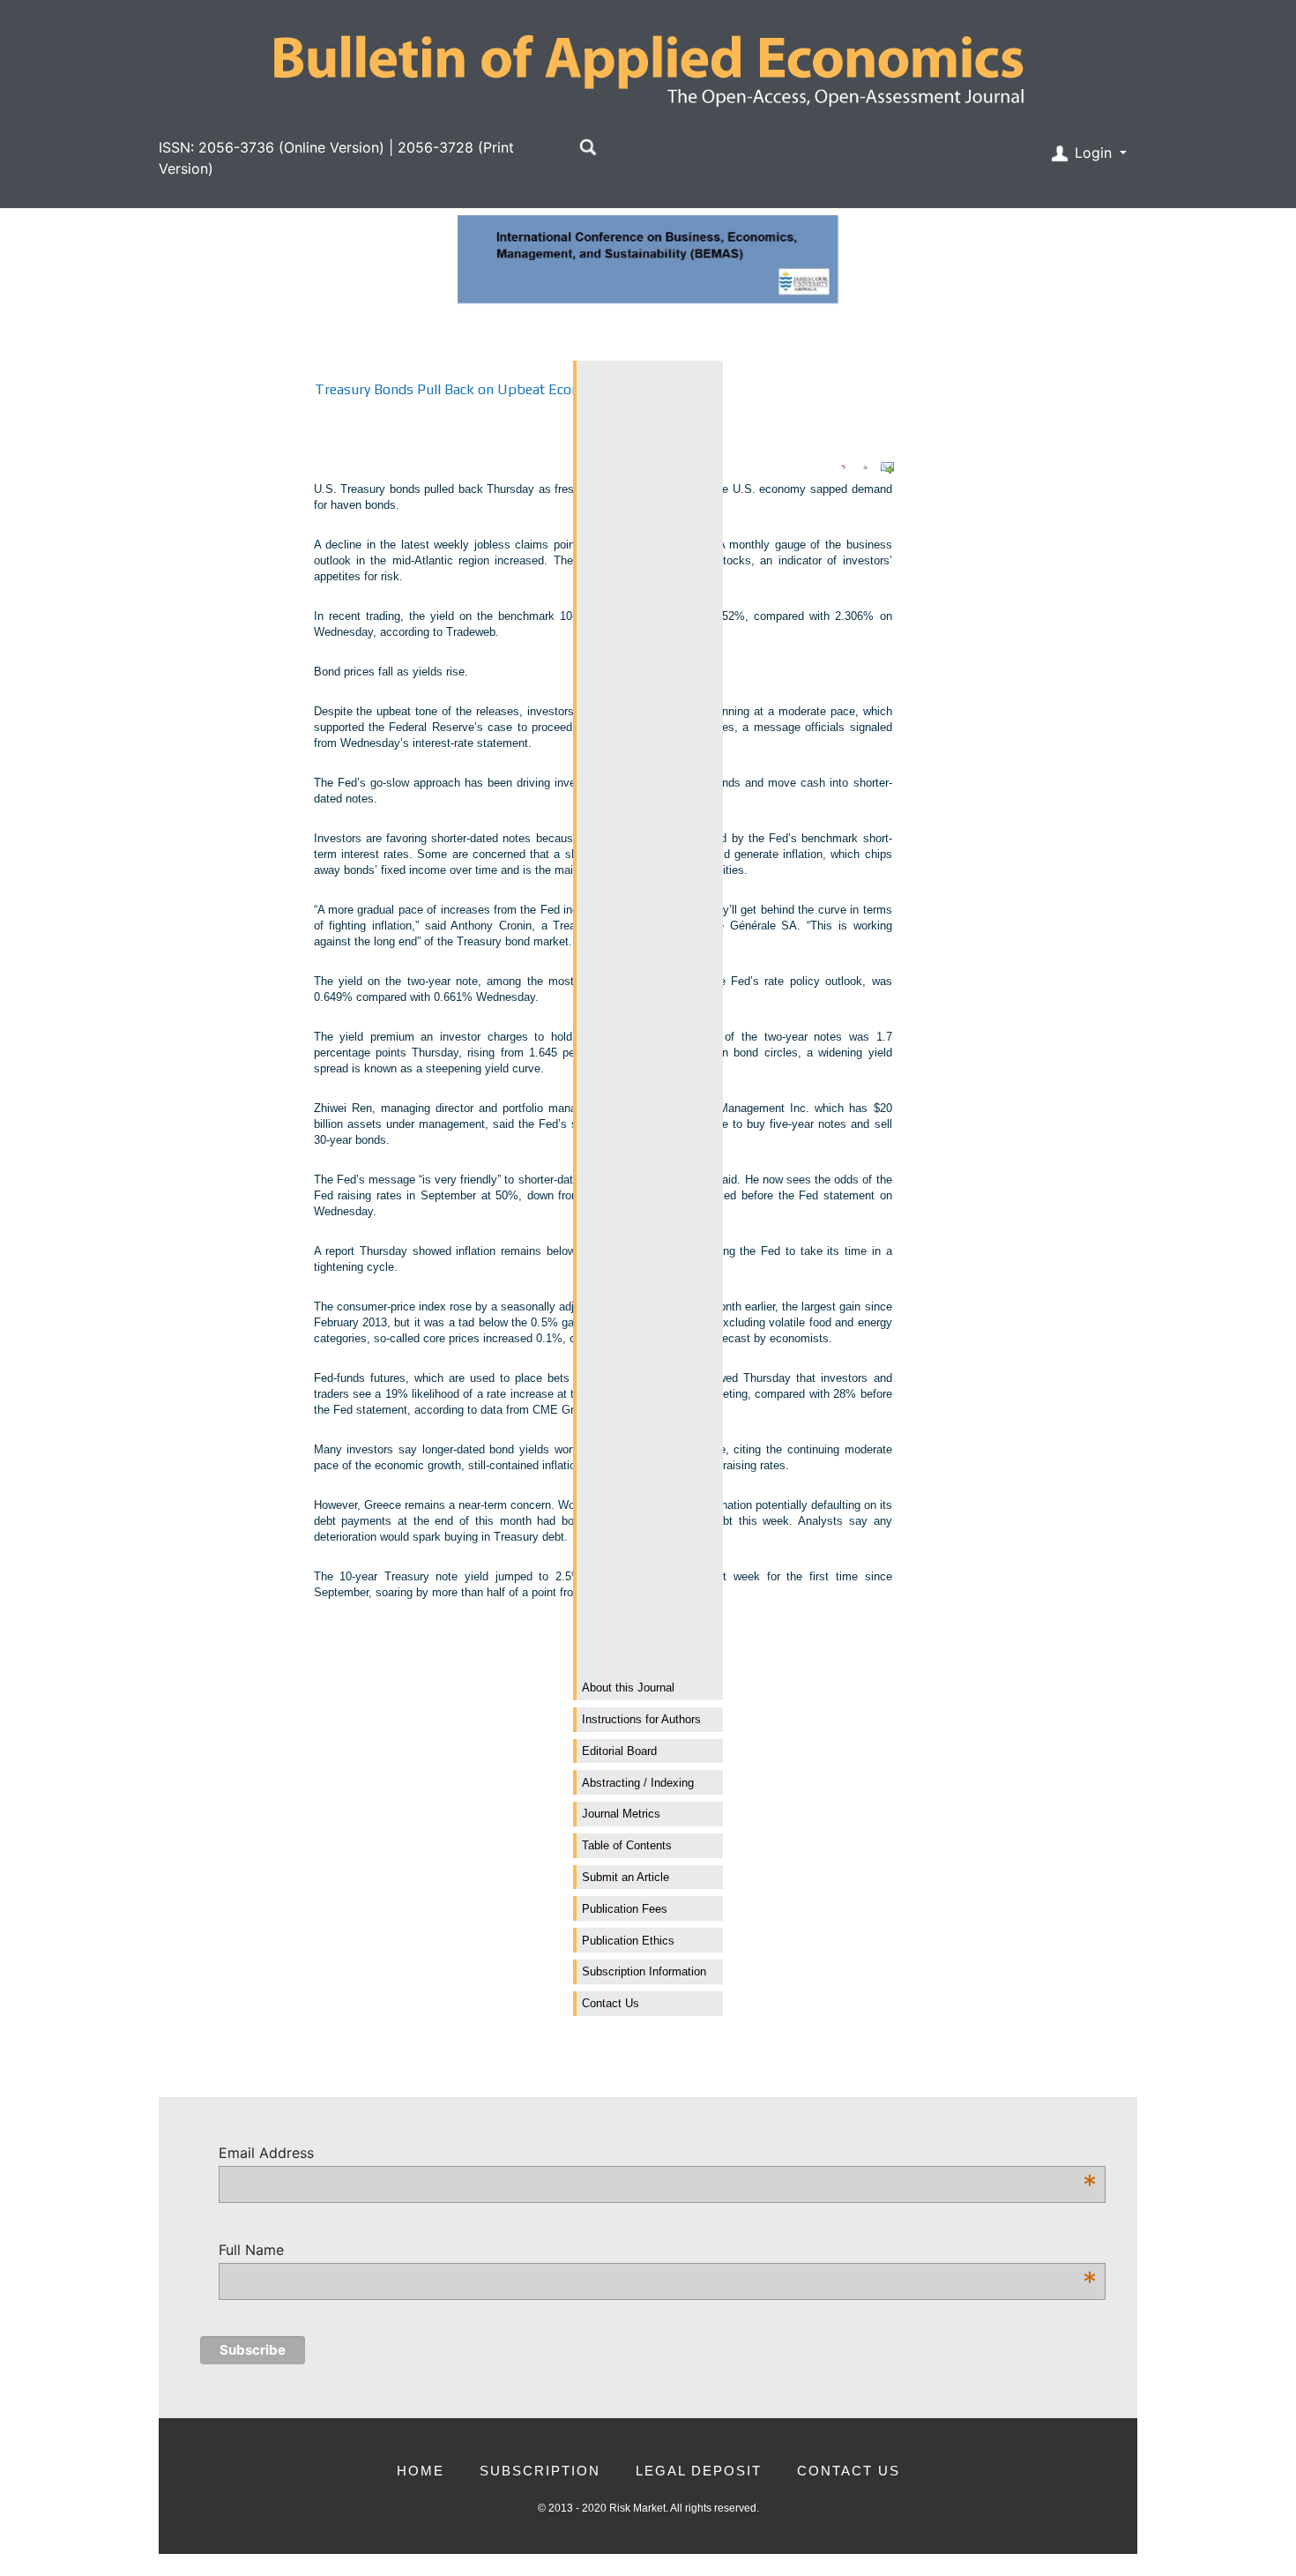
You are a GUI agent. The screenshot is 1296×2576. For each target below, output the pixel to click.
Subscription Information (644, 1971)
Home (421, 2471)
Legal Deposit (699, 2471)
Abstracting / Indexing (638, 1783)
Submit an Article (626, 1877)
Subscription (540, 2471)
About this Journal (628, 1687)
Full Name (658, 2251)
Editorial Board (619, 1751)
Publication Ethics (628, 1941)
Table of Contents (627, 1845)
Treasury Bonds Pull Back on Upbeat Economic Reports (489, 389)
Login (1093, 153)
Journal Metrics (621, 1814)
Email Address (658, 2154)
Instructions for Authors (641, 1719)
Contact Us (611, 2003)
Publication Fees (625, 1909)
